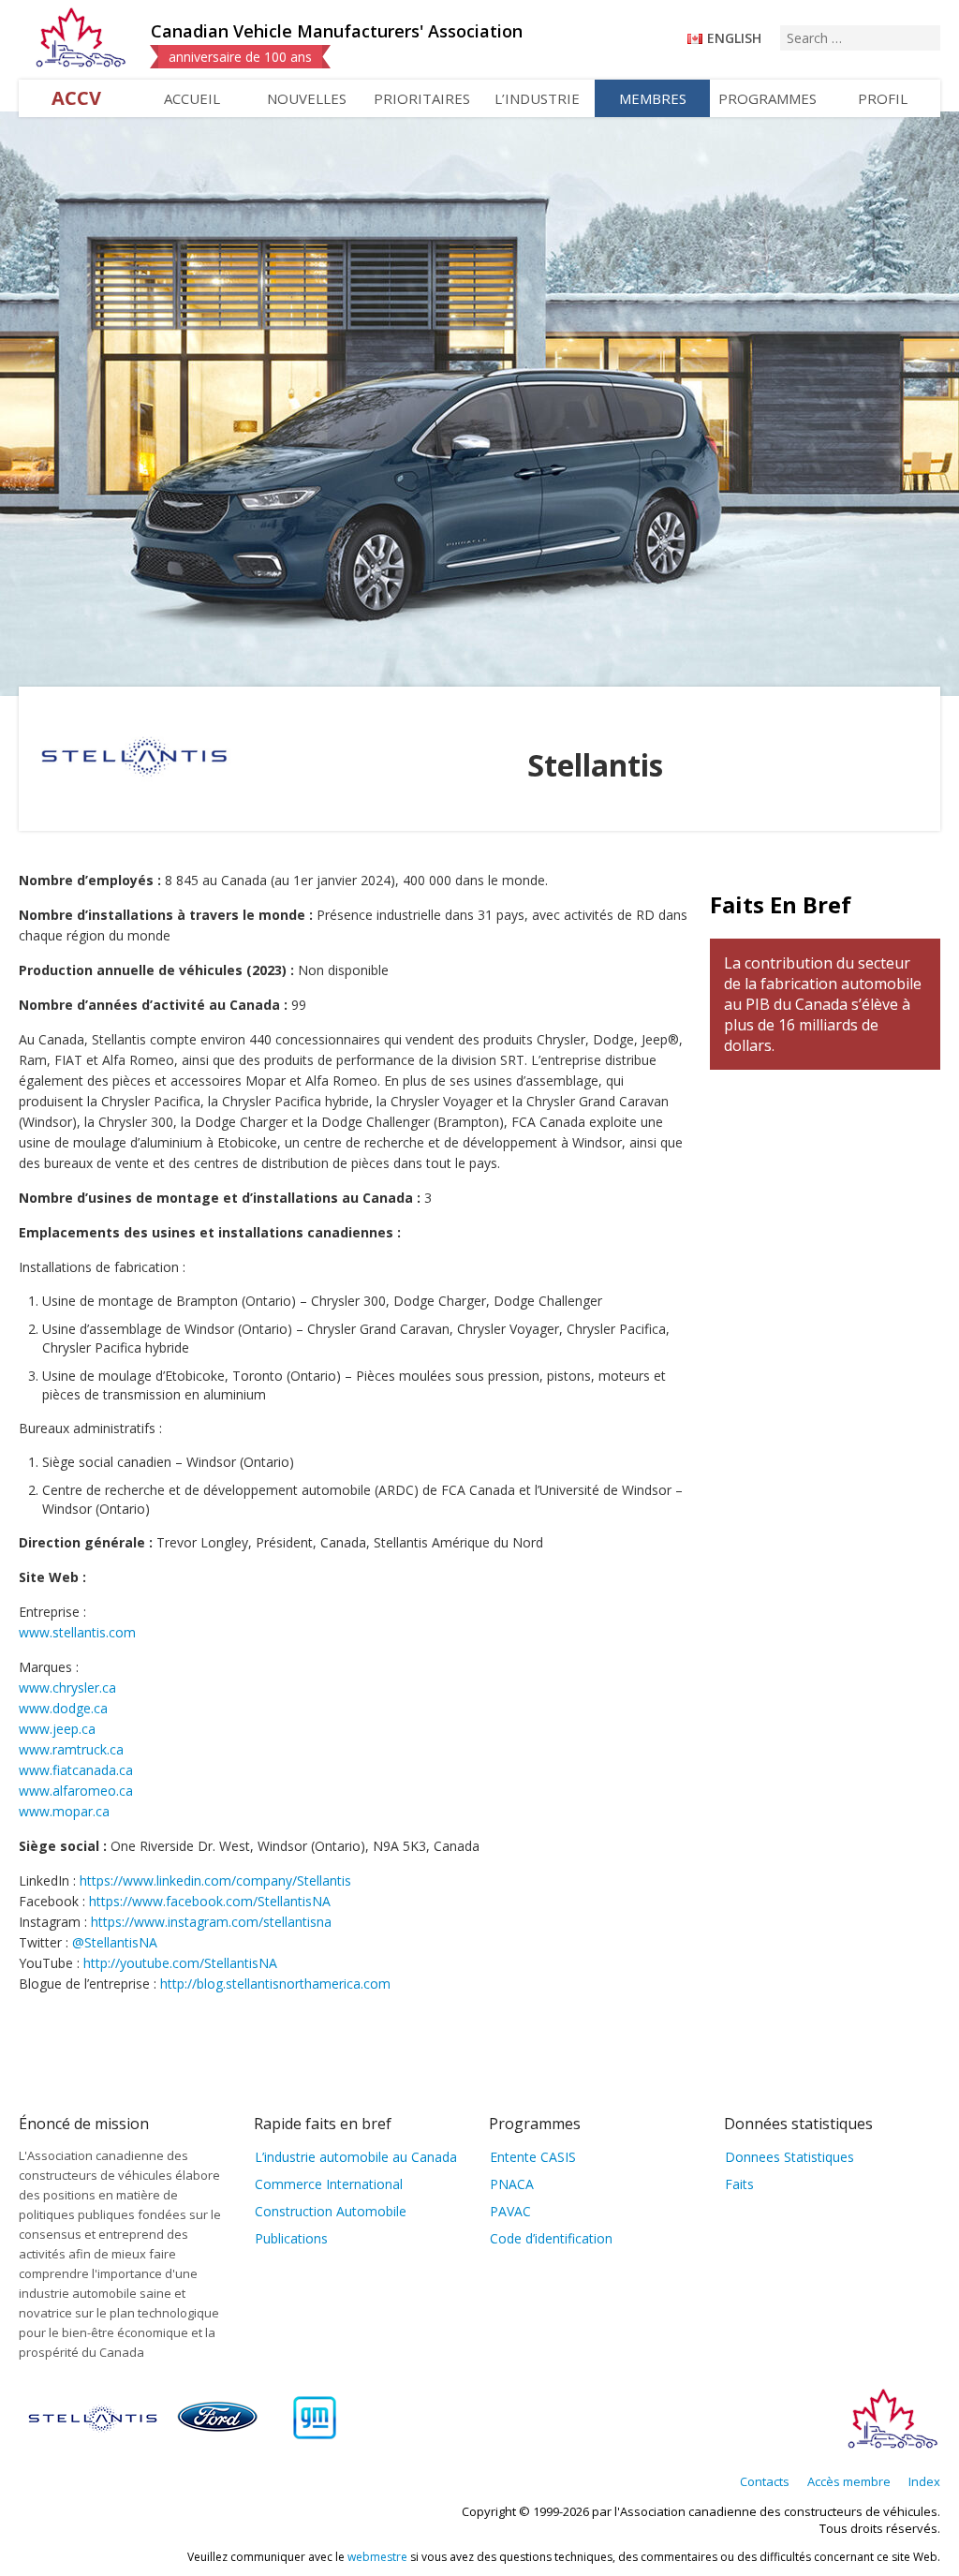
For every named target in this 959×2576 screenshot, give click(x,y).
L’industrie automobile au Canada (356, 2157)
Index (924, 2481)
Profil (883, 98)
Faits (739, 2184)
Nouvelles (307, 98)
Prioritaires (422, 98)
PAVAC (510, 2211)
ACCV (76, 98)
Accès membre (849, 2481)
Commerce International (329, 2184)
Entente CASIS (533, 2157)
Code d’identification (551, 2238)
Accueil (192, 98)
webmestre (377, 2557)
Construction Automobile (331, 2211)
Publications (291, 2238)
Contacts (765, 2481)
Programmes (767, 98)
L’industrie (537, 98)
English (734, 38)
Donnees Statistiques (789, 2157)
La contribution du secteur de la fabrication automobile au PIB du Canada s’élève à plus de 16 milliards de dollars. (823, 1004)
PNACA (512, 2184)
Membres (653, 98)
